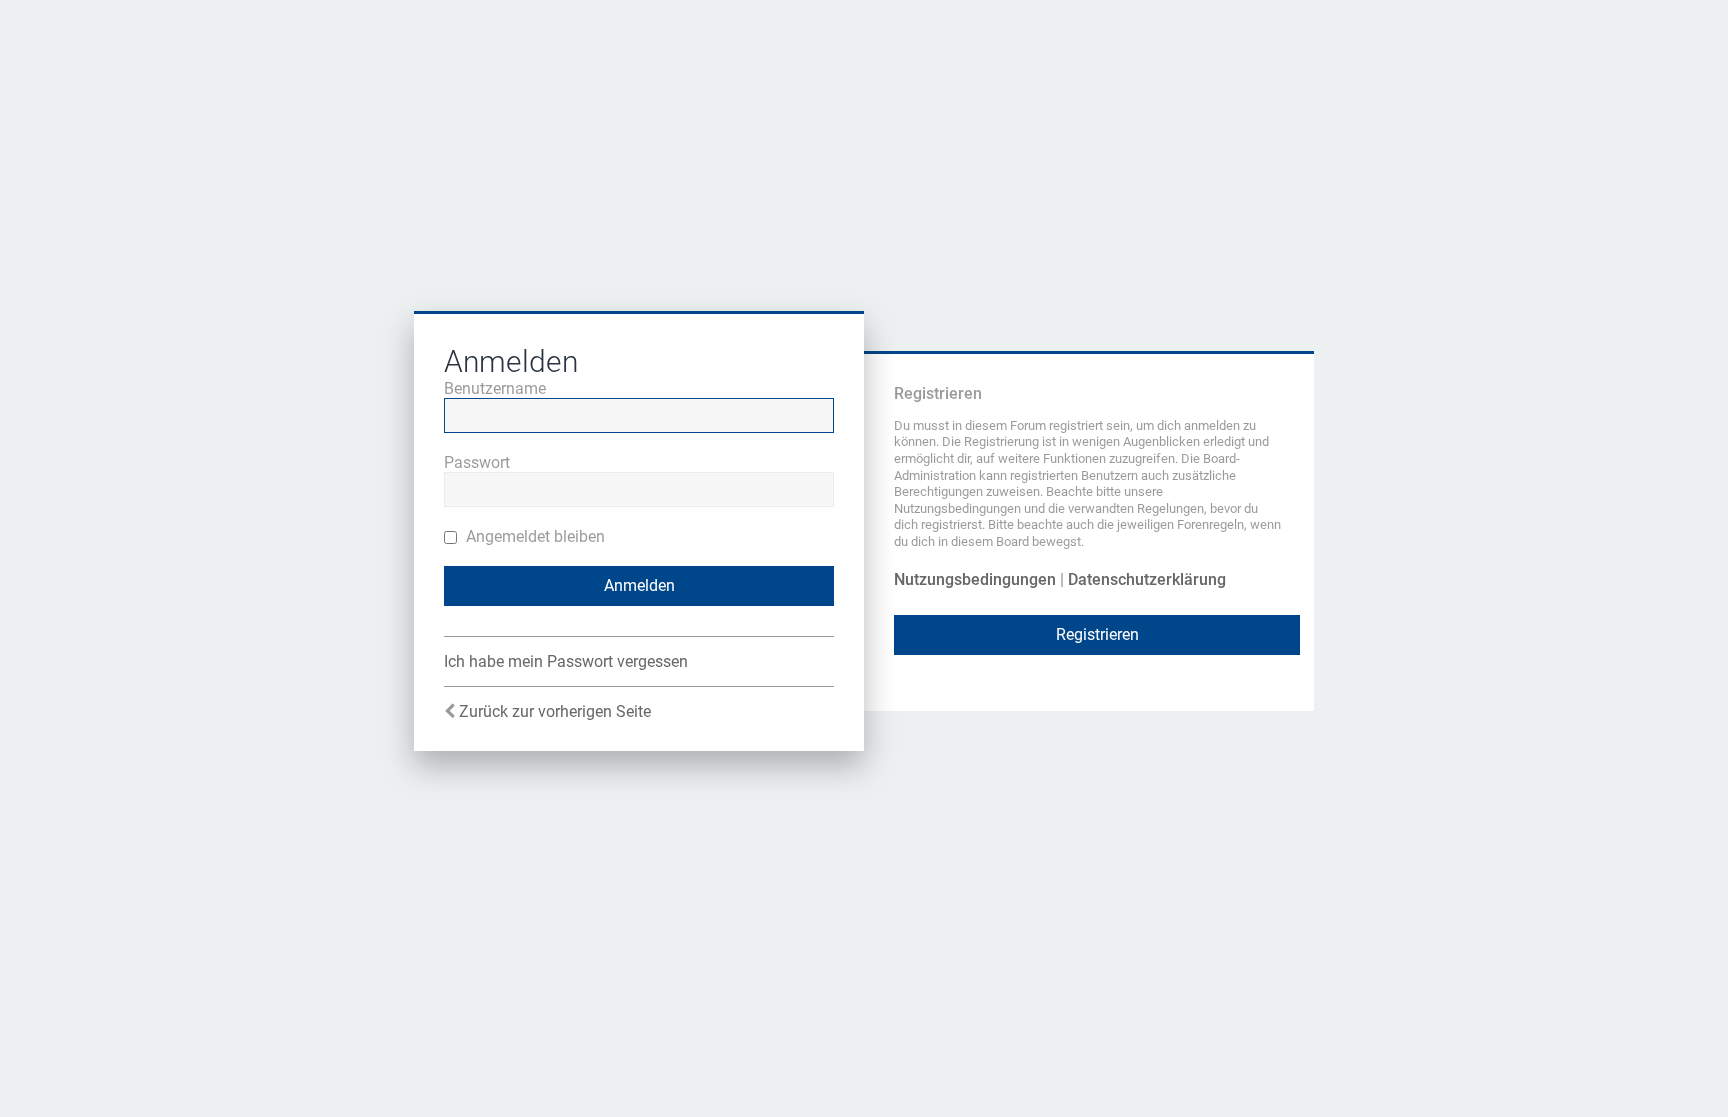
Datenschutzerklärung (1147, 579)
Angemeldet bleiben (533, 536)
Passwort (477, 462)
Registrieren (1097, 634)
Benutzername (495, 388)
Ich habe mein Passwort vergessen (566, 661)
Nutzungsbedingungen (975, 579)
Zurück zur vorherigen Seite (555, 711)
